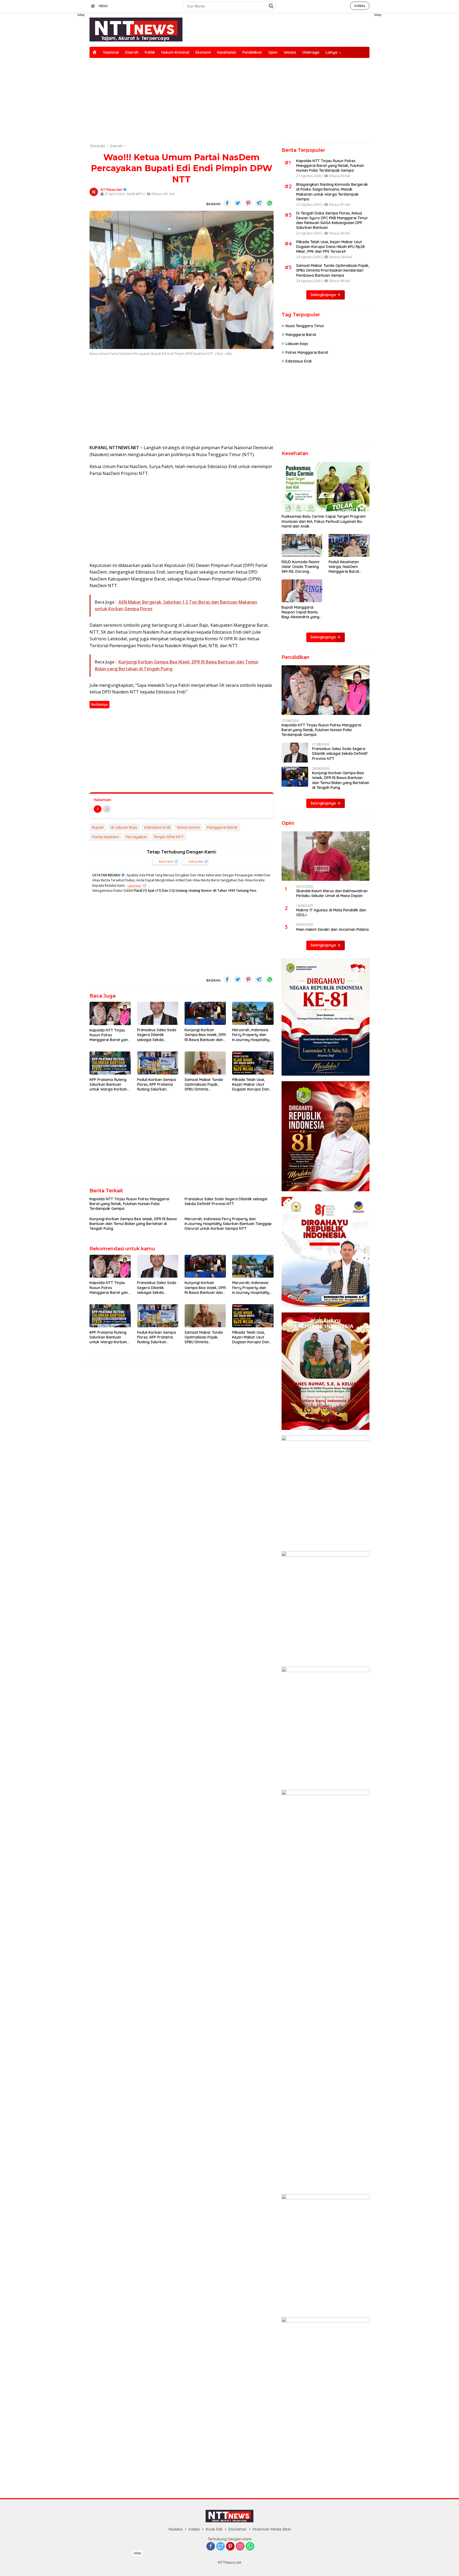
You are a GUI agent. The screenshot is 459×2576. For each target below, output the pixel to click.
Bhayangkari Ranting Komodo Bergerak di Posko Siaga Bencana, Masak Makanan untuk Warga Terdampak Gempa (332, 192)
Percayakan (137, 837)
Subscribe (196, 861)
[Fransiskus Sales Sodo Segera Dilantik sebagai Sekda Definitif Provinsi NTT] (158, 1013)
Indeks (360, 6)
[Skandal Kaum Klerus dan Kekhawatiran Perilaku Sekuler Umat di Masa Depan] (326, 856)
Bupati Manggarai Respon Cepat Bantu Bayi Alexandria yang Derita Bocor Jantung (301, 612)
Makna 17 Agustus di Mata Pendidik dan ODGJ (331, 912)
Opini (273, 52)
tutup (81, 15)
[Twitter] (220, 2547)
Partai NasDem (106, 837)
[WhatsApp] (250, 2547)
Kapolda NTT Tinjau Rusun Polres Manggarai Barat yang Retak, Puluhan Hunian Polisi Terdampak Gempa (110, 1035)
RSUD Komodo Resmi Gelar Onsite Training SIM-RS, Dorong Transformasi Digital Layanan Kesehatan (300, 567)
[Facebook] (211, 2547)
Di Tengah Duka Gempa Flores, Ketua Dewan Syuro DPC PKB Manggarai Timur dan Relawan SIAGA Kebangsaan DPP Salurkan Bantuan (332, 220)
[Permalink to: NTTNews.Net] (94, 191)
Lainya (331, 52)
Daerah (132, 52)
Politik (150, 52)
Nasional (111, 52)
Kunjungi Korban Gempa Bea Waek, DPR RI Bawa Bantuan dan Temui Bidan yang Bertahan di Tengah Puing (205, 1035)
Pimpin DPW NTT (169, 837)
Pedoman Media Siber (272, 2529)
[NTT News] (136, 29)
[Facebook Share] (227, 203)
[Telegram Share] (259, 203)
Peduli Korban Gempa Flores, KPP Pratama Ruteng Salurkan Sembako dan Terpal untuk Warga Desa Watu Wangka (156, 1085)
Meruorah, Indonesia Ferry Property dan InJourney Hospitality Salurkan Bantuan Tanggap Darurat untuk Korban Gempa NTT (251, 1035)
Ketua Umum (189, 827)
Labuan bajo (297, 344)
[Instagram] (240, 2547)
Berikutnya (99, 704)
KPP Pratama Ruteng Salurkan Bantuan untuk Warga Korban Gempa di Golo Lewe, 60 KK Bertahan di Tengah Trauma (108, 1085)
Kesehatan (227, 52)
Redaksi (176, 2529)
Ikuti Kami (166, 861)
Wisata (290, 52)
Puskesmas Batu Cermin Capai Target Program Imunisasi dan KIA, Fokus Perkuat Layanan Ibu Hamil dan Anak (324, 521)
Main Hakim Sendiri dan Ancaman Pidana (332, 929)
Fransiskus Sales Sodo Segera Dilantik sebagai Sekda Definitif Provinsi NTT (157, 1035)
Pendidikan (252, 52)
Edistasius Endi (157, 827)
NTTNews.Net (111, 190)
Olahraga (311, 52)
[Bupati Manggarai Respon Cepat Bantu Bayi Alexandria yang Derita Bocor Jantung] (302, 591)
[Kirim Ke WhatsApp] (270, 203)
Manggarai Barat (222, 827)
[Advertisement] (65, 92)
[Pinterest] (230, 2547)
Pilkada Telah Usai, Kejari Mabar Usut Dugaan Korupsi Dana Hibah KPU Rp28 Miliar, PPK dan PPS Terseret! (252, 1085)
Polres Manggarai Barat (307, 352)
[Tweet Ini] (238, 203)
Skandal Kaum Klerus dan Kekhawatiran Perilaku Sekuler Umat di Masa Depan (332, 893)
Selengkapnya (324, 295)
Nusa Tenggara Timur (305, 326)
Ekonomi (203, 52)
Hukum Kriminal (175, 52)
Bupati (98, 827)
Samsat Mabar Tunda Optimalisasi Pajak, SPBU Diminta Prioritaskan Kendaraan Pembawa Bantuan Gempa (204, 1085)
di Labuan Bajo (124, 827)
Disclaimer (238, 2529)
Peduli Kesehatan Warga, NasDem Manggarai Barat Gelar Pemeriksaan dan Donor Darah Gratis (345, 567)
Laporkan (134, 885)
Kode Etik (214, 2529)
